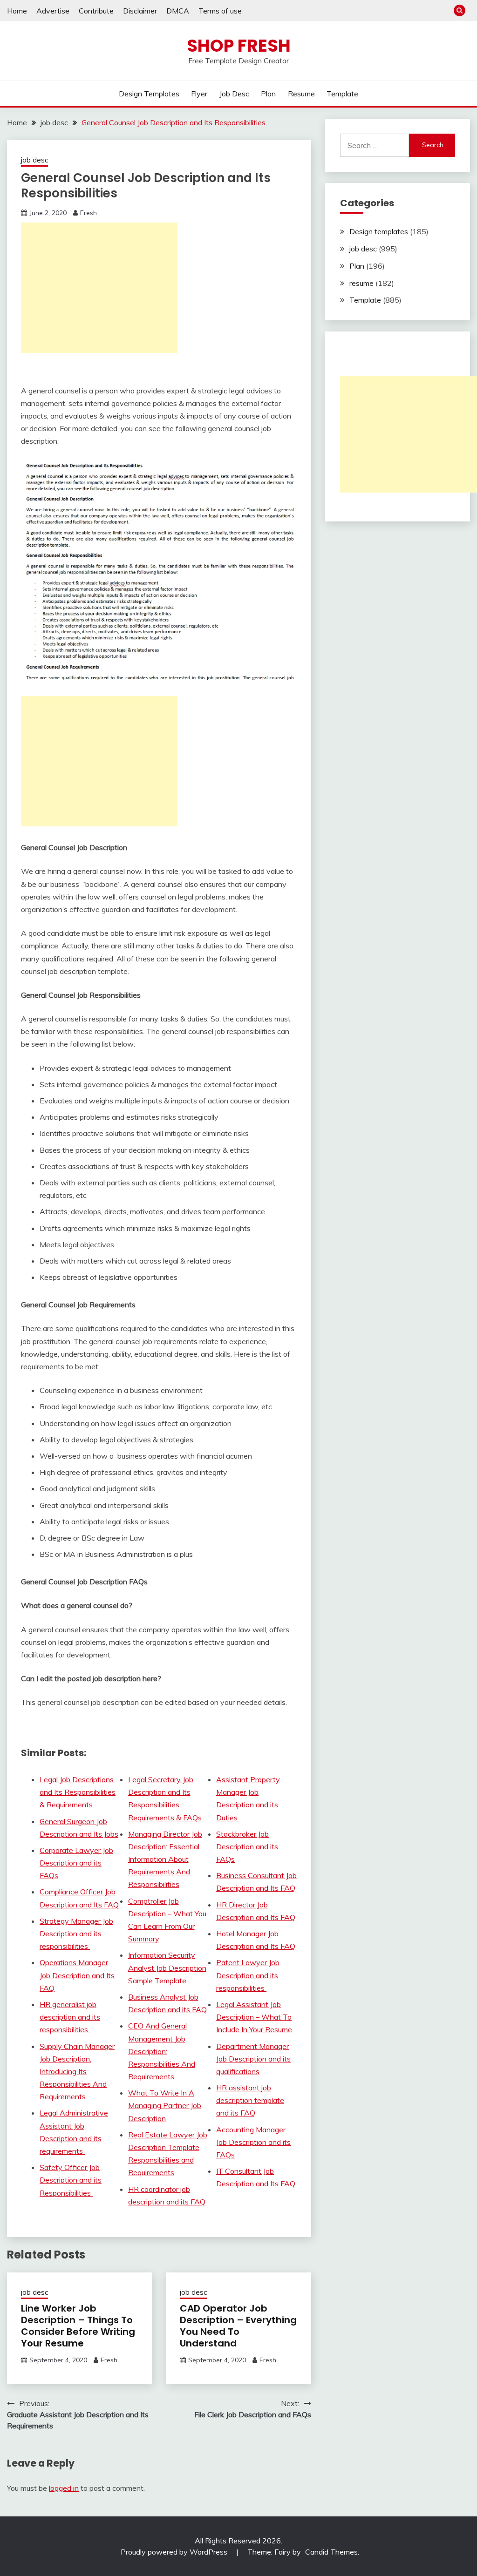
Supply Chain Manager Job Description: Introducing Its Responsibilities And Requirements (77, 2072)
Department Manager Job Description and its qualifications (253, 2059)
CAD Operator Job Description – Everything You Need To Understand (238, 2326)
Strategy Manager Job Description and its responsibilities (76, 1934)
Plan (268, 94)
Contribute (96, 11)
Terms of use (220, 11)
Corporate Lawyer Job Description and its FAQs (76, 1863)
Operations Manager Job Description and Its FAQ (77, 1975)
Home (17, 11)
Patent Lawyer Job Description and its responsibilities (248, 1975)
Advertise (53, 11)
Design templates (149, 94)
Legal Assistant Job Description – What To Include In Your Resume (254, 2017)
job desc (234, 94)
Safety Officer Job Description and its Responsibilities (71, 2180)
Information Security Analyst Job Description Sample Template (167, 1967)
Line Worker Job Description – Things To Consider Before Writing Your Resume (78, 2326)
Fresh (89, 213)
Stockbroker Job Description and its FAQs (247, 1846)
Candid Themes (331, 2552)
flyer (199, 94)
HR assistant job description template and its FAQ (250, 2100)
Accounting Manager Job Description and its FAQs (253, 2142)
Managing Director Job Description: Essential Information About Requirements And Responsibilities (165, 1859)
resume (301, 94)
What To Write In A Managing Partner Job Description (165, 2105)
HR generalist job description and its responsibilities (70, 2017)
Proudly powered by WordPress (175, 2552)
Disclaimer (140, 11)
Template (342, 94)
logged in (64, 2488)
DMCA (178, 11)
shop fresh (239, 46)
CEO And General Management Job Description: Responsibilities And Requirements (162, 2051)
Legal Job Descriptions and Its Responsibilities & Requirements (78, 1792)
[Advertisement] (99, 288)
